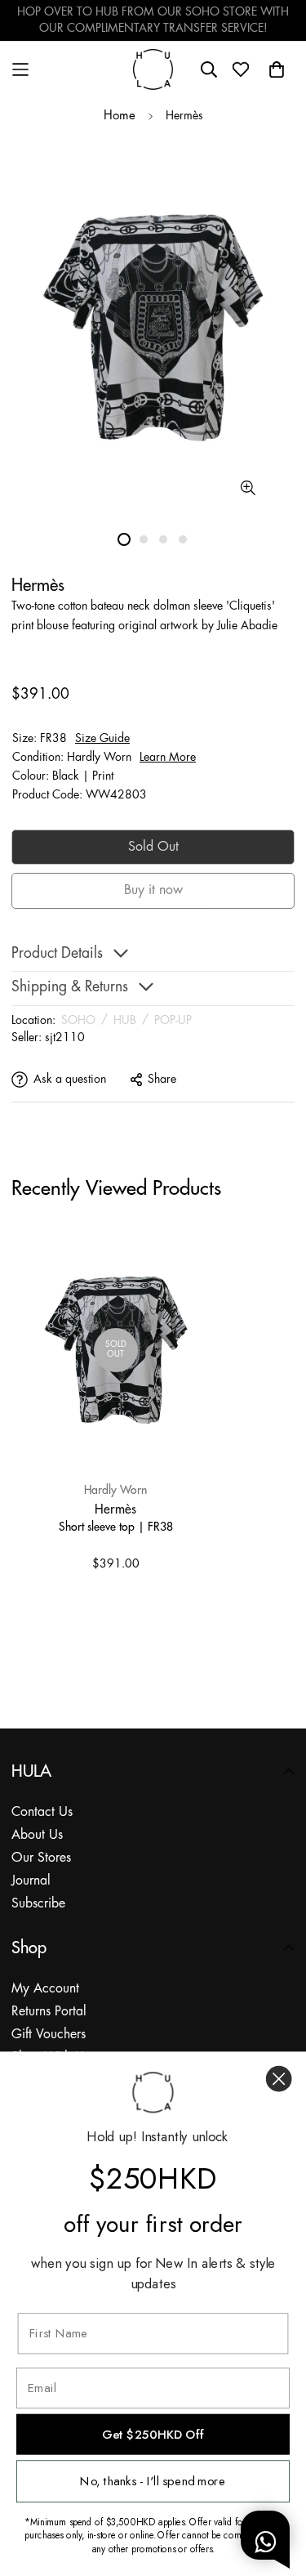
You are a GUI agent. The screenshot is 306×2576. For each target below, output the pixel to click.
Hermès (115, 1509)
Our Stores (41, 1858)
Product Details (57, 954)
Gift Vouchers (49, 2035)
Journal (31, 1881)
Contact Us (42, 1812)
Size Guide (102, 739)
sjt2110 (65, 1038)
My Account (45, 1989)
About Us (37, 1835)
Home (120, 116)
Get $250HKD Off (153, 2435)
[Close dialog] (279, 2079)
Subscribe (38, 1904)
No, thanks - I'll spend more (153, 2481)
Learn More (168, 758)
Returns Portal (49, 2012)
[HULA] (153, 69)
